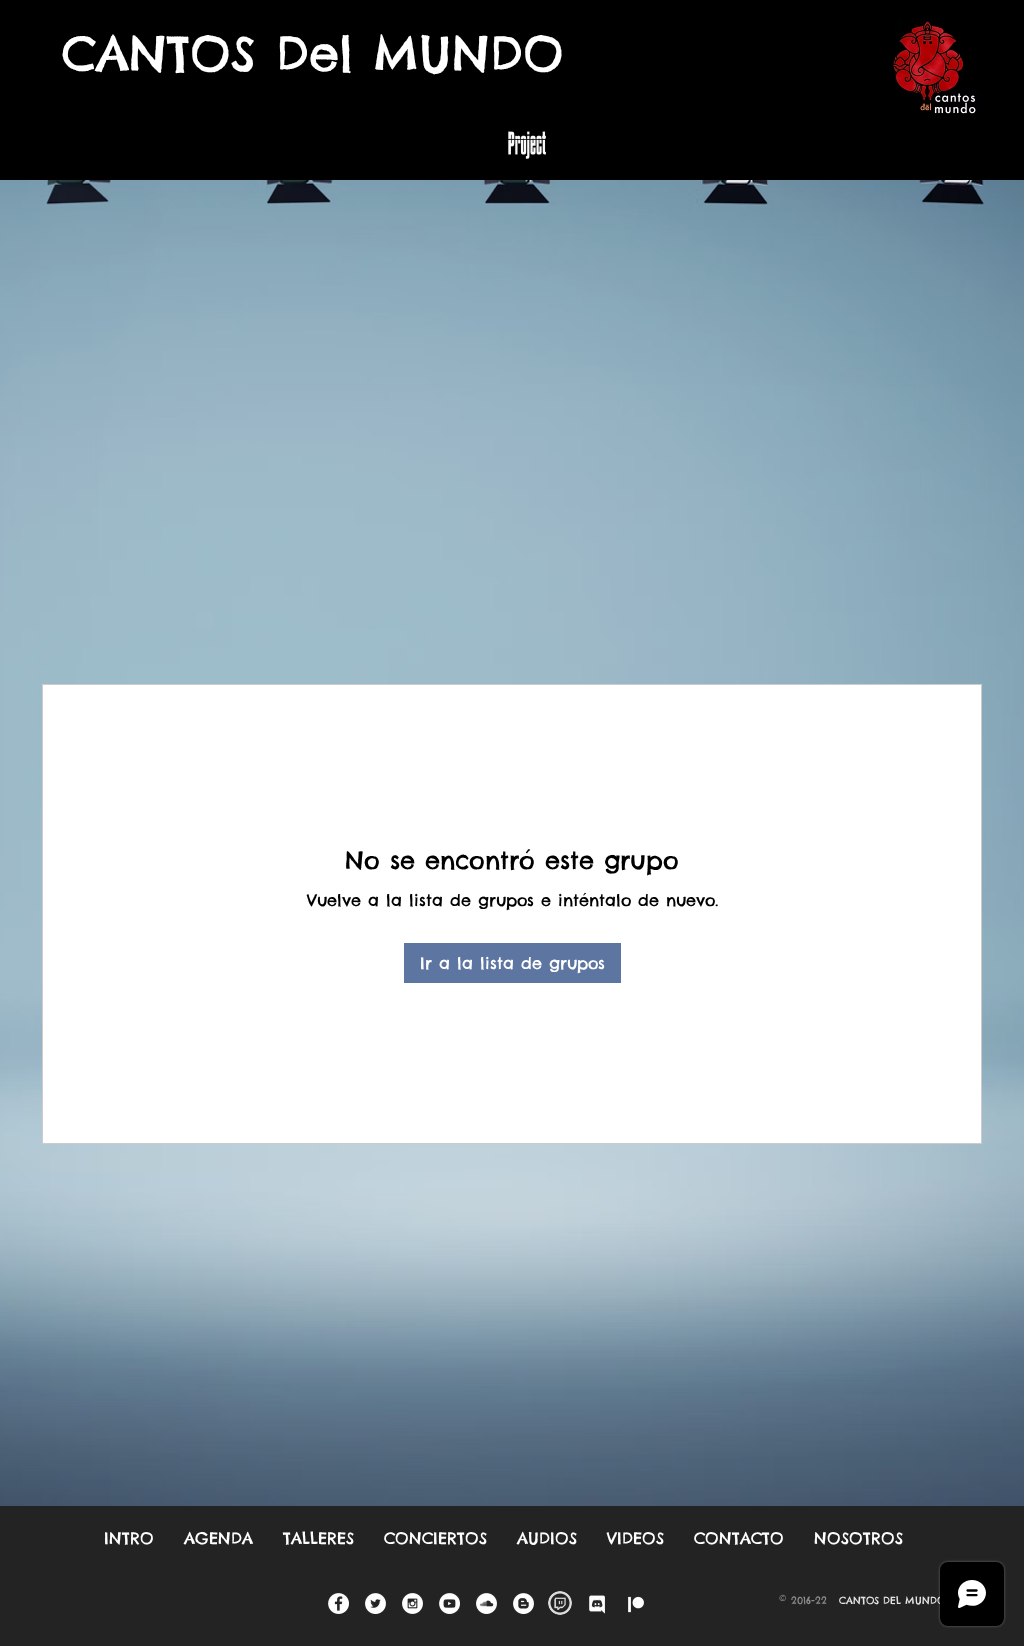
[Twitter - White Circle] (375, 1603)
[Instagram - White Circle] (412, 1603)
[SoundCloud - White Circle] (486, 1603)
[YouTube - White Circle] (449, 1603)
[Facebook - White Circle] (338, 1603)
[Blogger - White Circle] (523, 1603)
